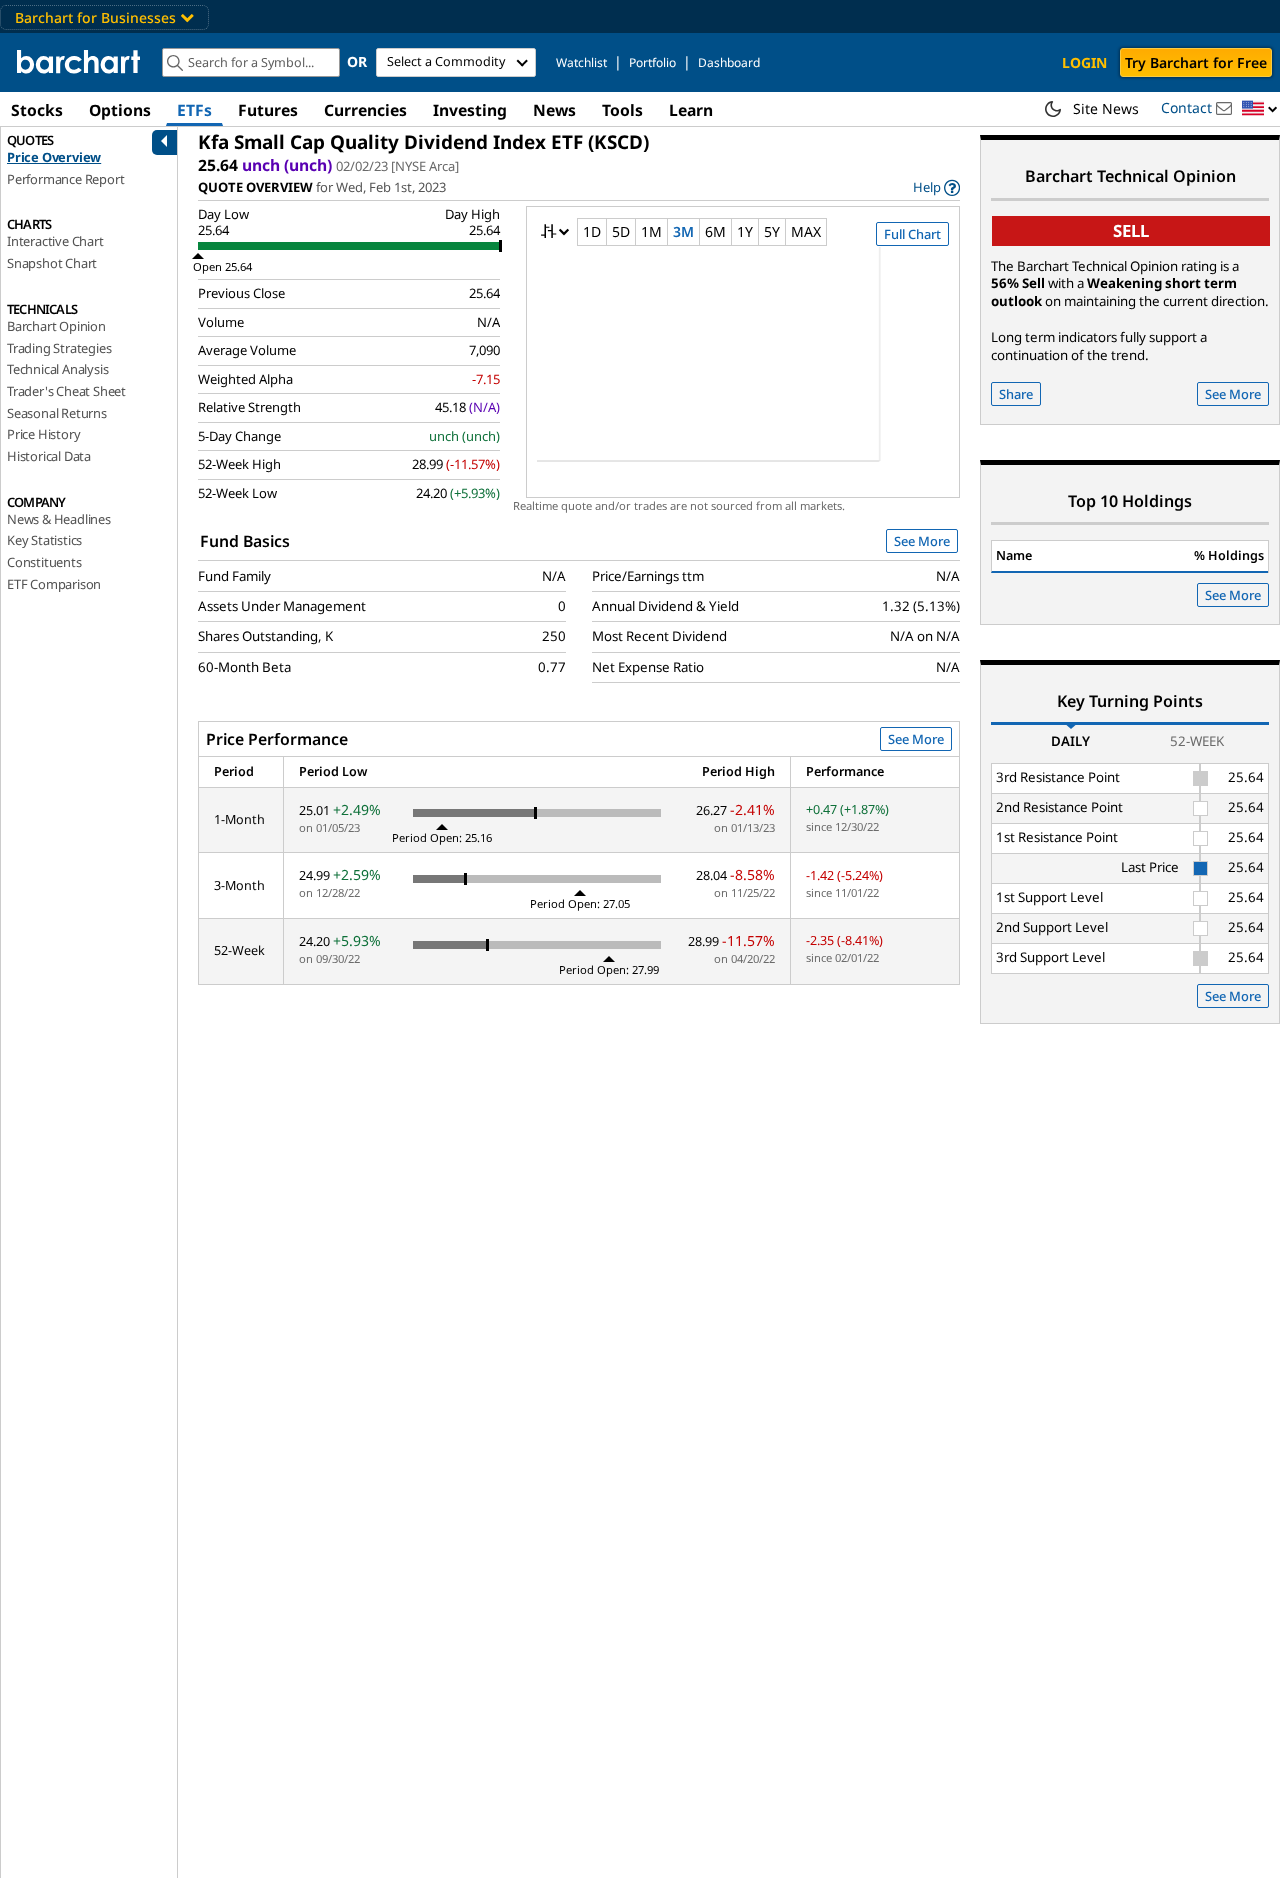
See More (922, 541)
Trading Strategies (59, 348)
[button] (1260, 109)
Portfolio (652, 62)
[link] (936, 187)
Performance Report (65, 179)
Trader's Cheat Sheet (66, 391)
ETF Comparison (54, 584)
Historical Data (49, 456)
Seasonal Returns (57, 413)
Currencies (365, 110)
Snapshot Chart (52, 263)
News (554, 110)
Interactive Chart (55, 241)
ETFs (194, 110)
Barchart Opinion (56, 326)
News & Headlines (59, 519)
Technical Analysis (57, 369)
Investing (470, 110)
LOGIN (1084, 62)
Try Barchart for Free (1196, 62)
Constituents (44, 562)
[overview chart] (742, 367)
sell (1131, 230)
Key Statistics (44, 540)
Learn (691, 110)
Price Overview (54, 157)
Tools (622, 110)
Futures (268, 110)
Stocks (37, 110)
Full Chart (912, 234)
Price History (43, 434)
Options (120, 110)
